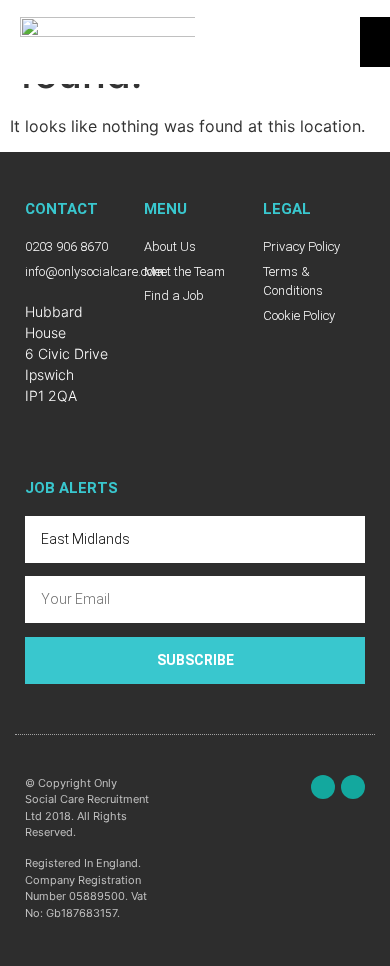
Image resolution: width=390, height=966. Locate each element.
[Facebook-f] (323, 787)
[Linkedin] (353, 787)
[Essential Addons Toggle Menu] (375, 42)
